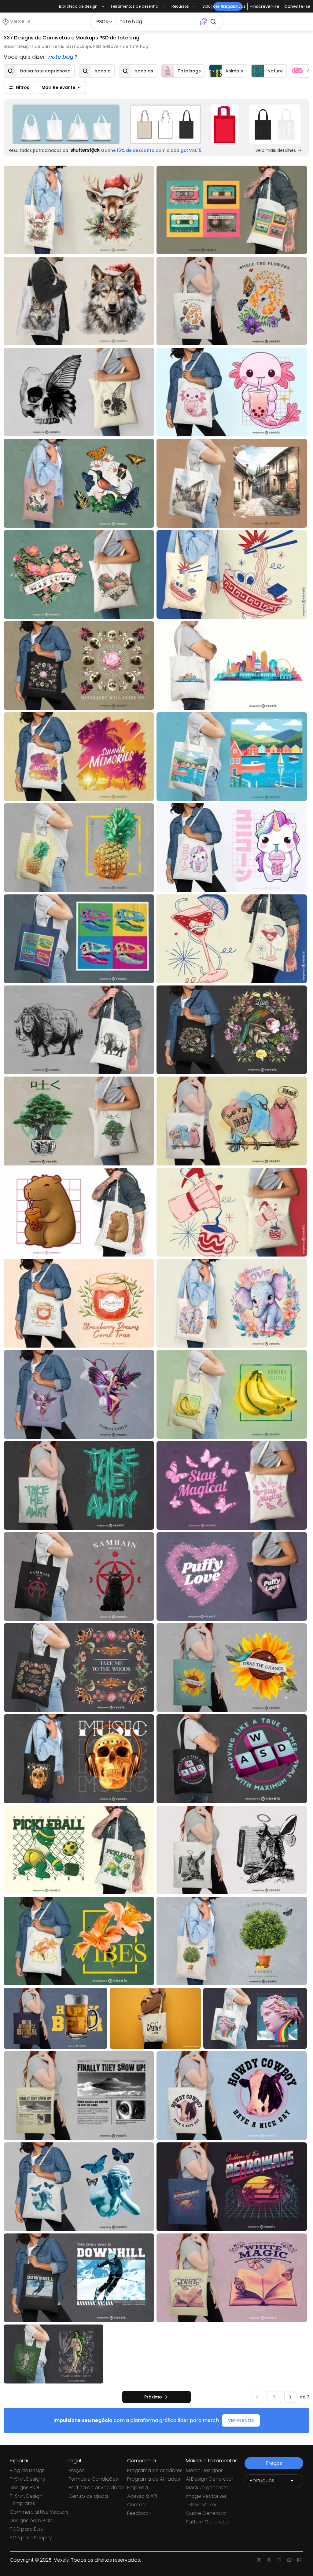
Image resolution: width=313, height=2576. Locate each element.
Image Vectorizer (206, 2496)
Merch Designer (204, 2470)
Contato (137, 2505)
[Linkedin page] (299, 2560)
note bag (61, 57)
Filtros (23, 87)
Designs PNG (25, 2488)
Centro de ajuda (88, 2496)
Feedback (139, 2513)
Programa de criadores (155, 2470)
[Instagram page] (259, 2560)
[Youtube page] (289, 2560)
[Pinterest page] (279, 2560)
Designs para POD (31, 2521)
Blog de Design (28, 2470)
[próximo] (290, 2397)
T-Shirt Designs (27, 2479)
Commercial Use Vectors (39, 2512)
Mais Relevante (58, 87)
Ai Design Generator (210, 2479)
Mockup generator (208, 2488)
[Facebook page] (269, 2560)
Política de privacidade (96, 2488)
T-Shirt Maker (201, 2505)
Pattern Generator (208, 2522)
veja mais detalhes (276, 150)
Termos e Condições (93, 2479)
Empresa (138, 2488)
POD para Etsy (27, 2529)
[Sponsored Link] (66, 124)
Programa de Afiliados (154, 2479)
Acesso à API (142, 2496)
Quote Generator (206, 2513)
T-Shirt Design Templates (26, 2500)
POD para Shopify (31, 2538)
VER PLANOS (241, 2420)
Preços (77, 2470)
